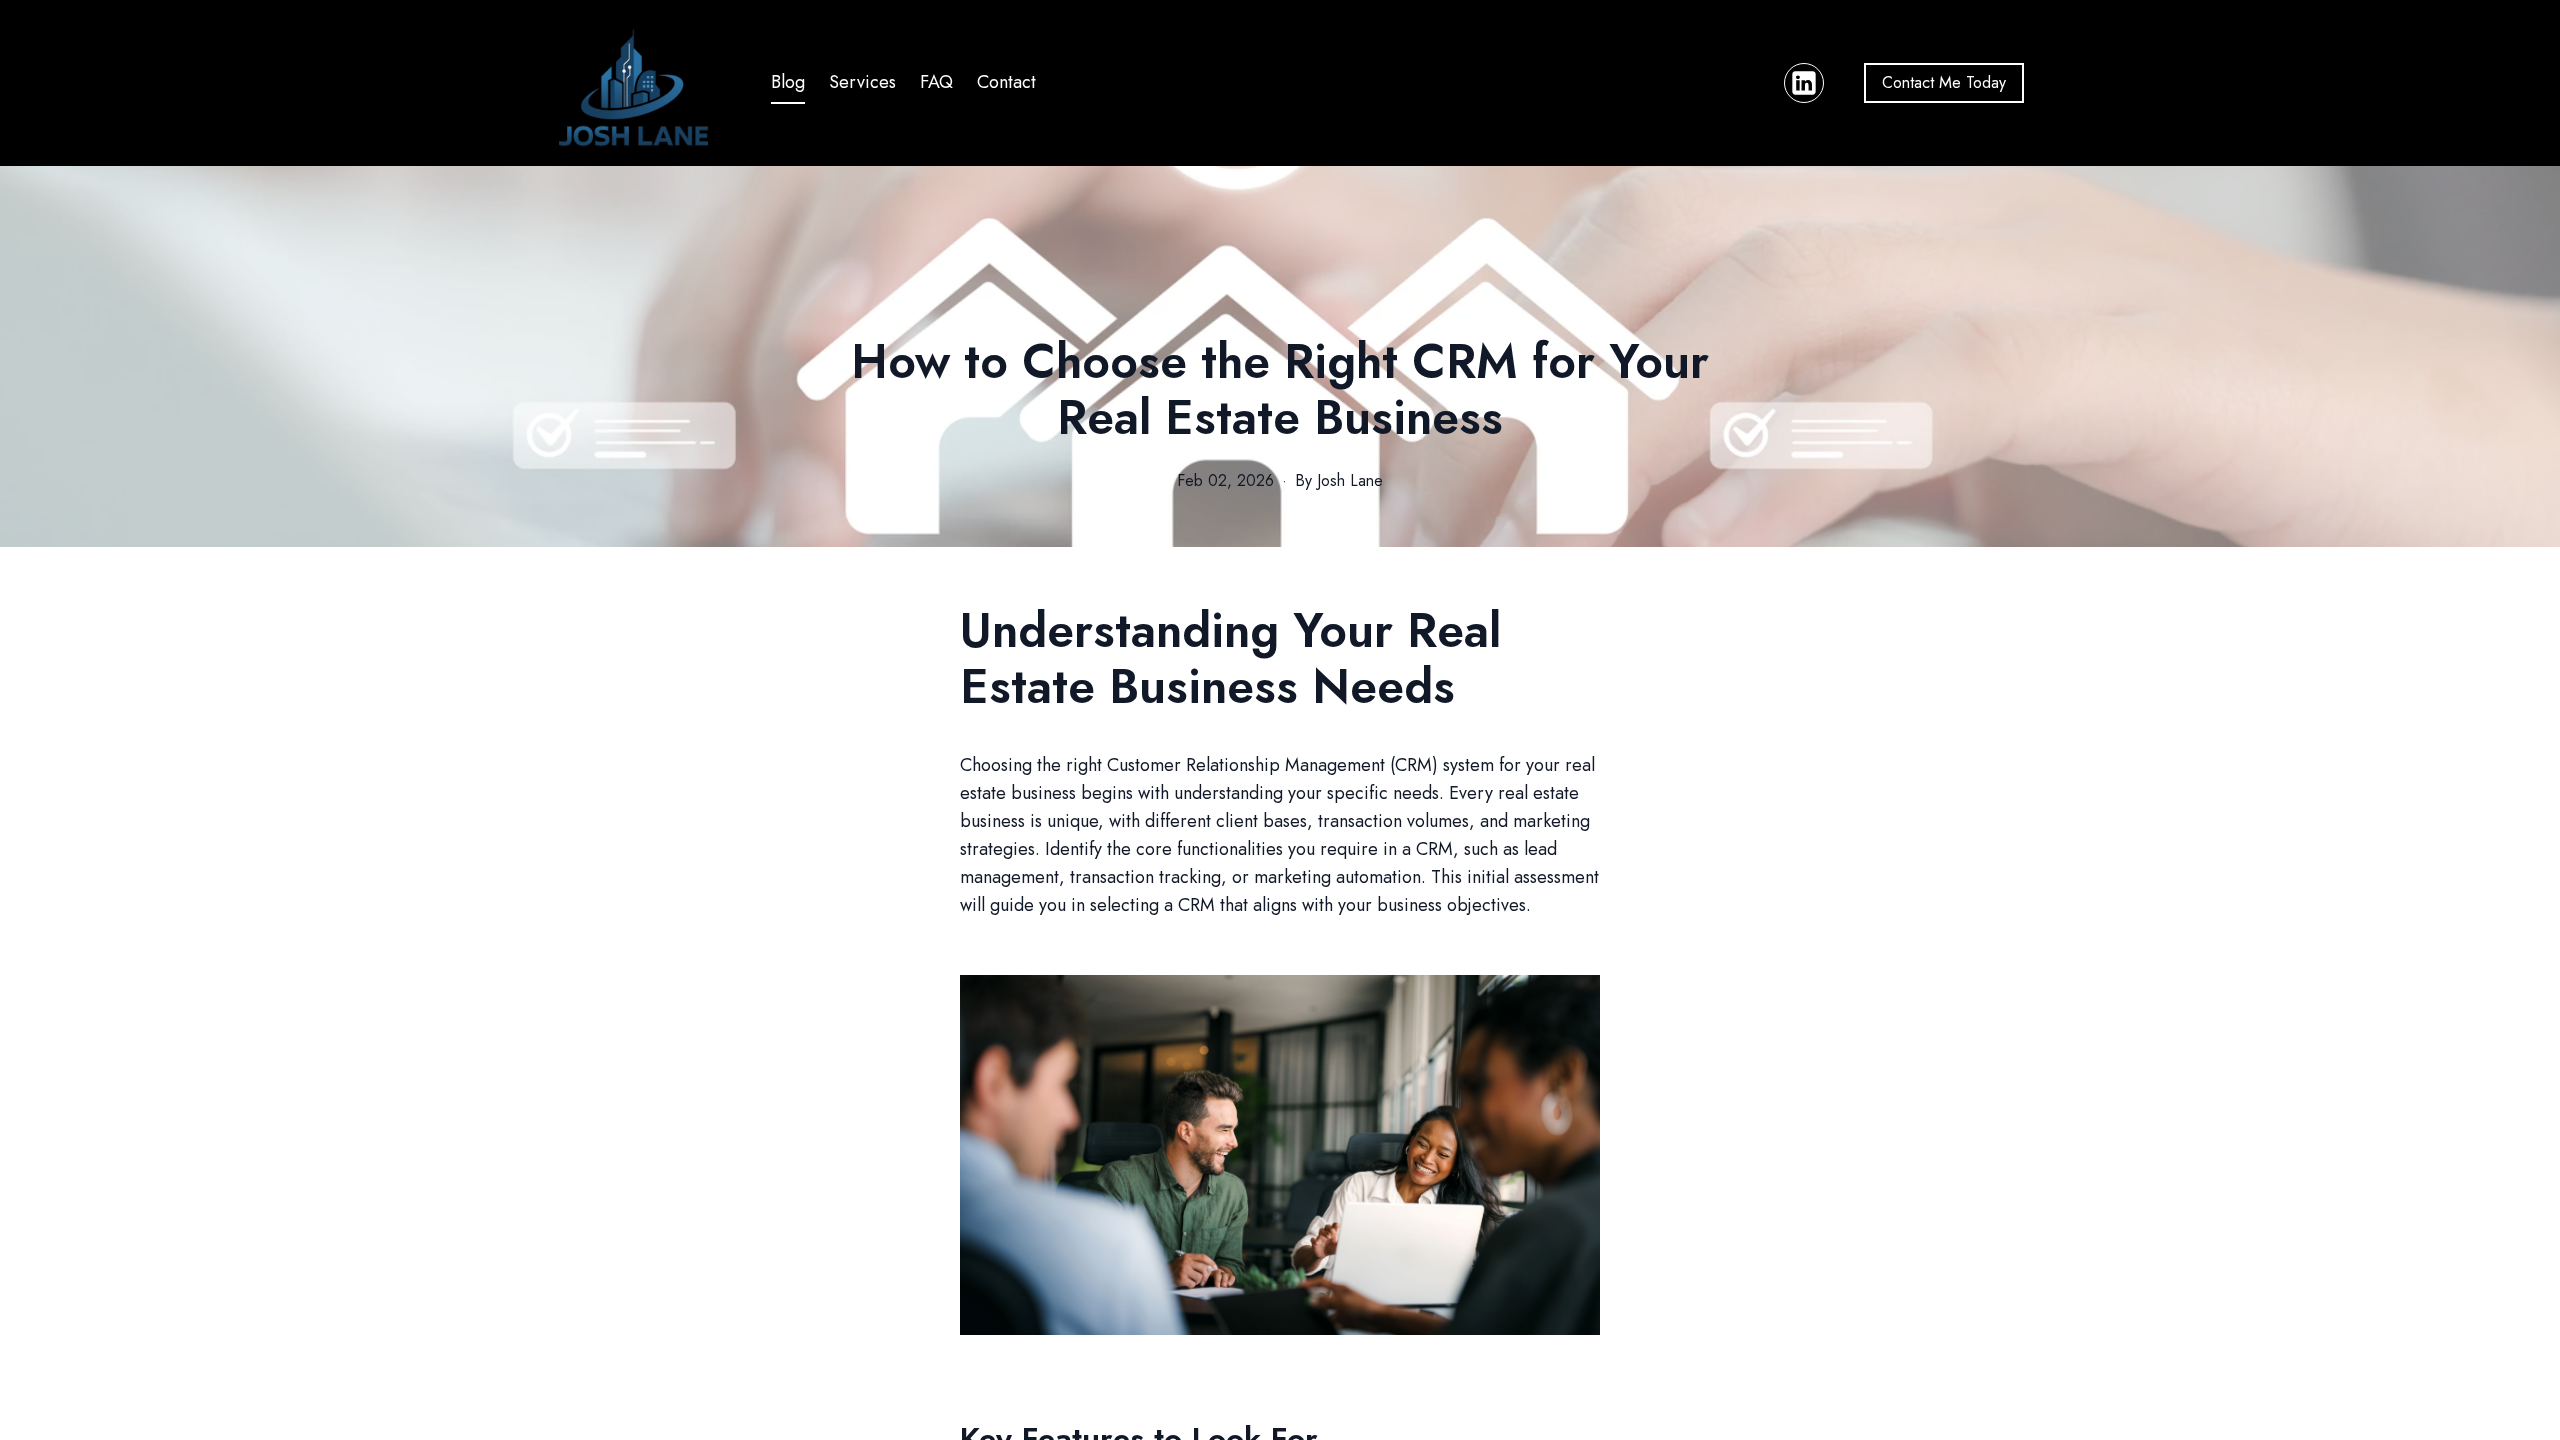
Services (862, 82)
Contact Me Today (1944, 82)
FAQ (936, 82)
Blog (788, 82)
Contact (1006, 82)
